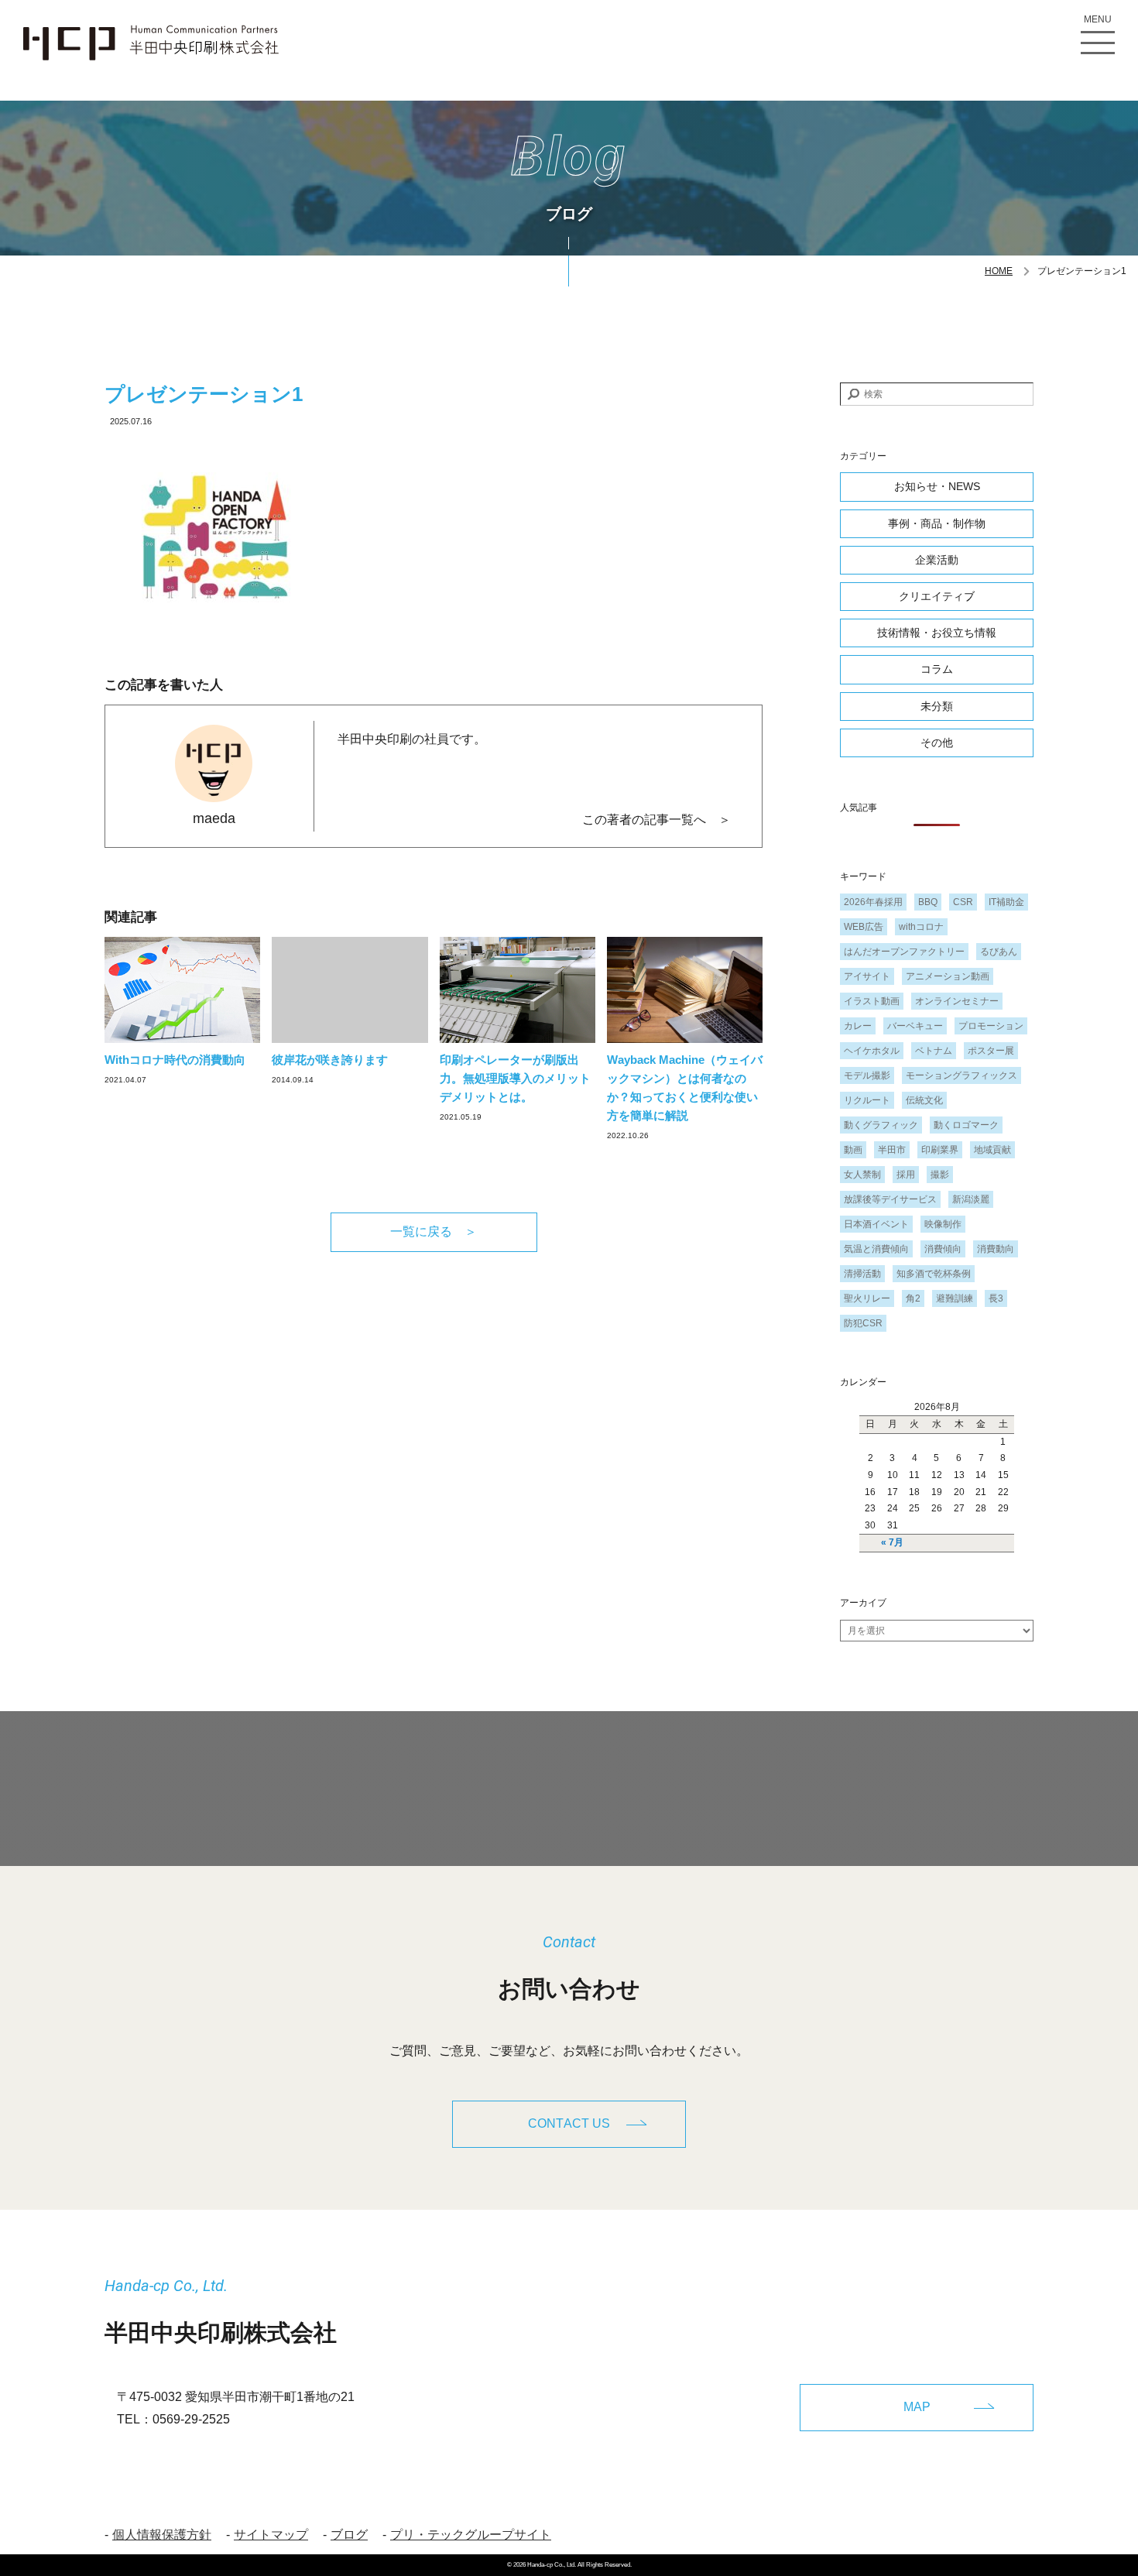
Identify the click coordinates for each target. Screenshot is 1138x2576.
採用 (906, 1175)
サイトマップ (271, 2535)
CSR (963, 902)
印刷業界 (940, 1150)
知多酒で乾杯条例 (934, 1274)
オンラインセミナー (957, 1001)
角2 (913, 1298)
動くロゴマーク (966, 1125)
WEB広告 (864, 927)
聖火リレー (867, 1298)
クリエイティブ (937, 596)
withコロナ (921, 927)
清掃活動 (862, 1274)
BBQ (928, 902)
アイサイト (867, 976)
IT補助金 (1006, 902)
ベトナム (934, 1051)
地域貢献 (992, 1150)
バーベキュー (915, 1026)
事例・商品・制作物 (937, 523)
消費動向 (996, 1249)
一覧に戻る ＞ (434, 1231)
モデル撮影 (867, 1075)
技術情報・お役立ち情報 (937, 633)
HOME (999, 271)
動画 (853, 1150)
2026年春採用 (873, 902)
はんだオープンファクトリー (904, 952)
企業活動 (937, 560)
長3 (996, 1298)
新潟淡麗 (971, 1199)
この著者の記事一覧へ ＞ (656, 820)
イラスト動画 (872, 1001)
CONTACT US (569, 2123)
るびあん (999, 952)
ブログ (349, 2535)
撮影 (940, 1175)
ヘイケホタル (872, 1051)
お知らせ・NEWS (937, 486)
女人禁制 (862, 1175)
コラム (937, 669)
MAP (917, 2407)
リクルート (867, 1100)
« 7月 (892, 1542)
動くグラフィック (881, 1125)
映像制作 (943, 1224)
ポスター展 (991, 1051)
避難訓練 (955, 1298)
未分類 (937, 706)
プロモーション (991, 1026)
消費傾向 (943, 1249)
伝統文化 (924, 1100)
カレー (858, 1026)
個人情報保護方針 (162, 2535)
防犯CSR (863, 1323)
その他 (937, 743)
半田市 (892, 1150)
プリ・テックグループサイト (471, 2535)
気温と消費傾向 (876, 1249)
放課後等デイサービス (890, 1199)
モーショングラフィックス (961, 1075)
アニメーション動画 (948, 976)
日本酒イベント (876, 1224)
